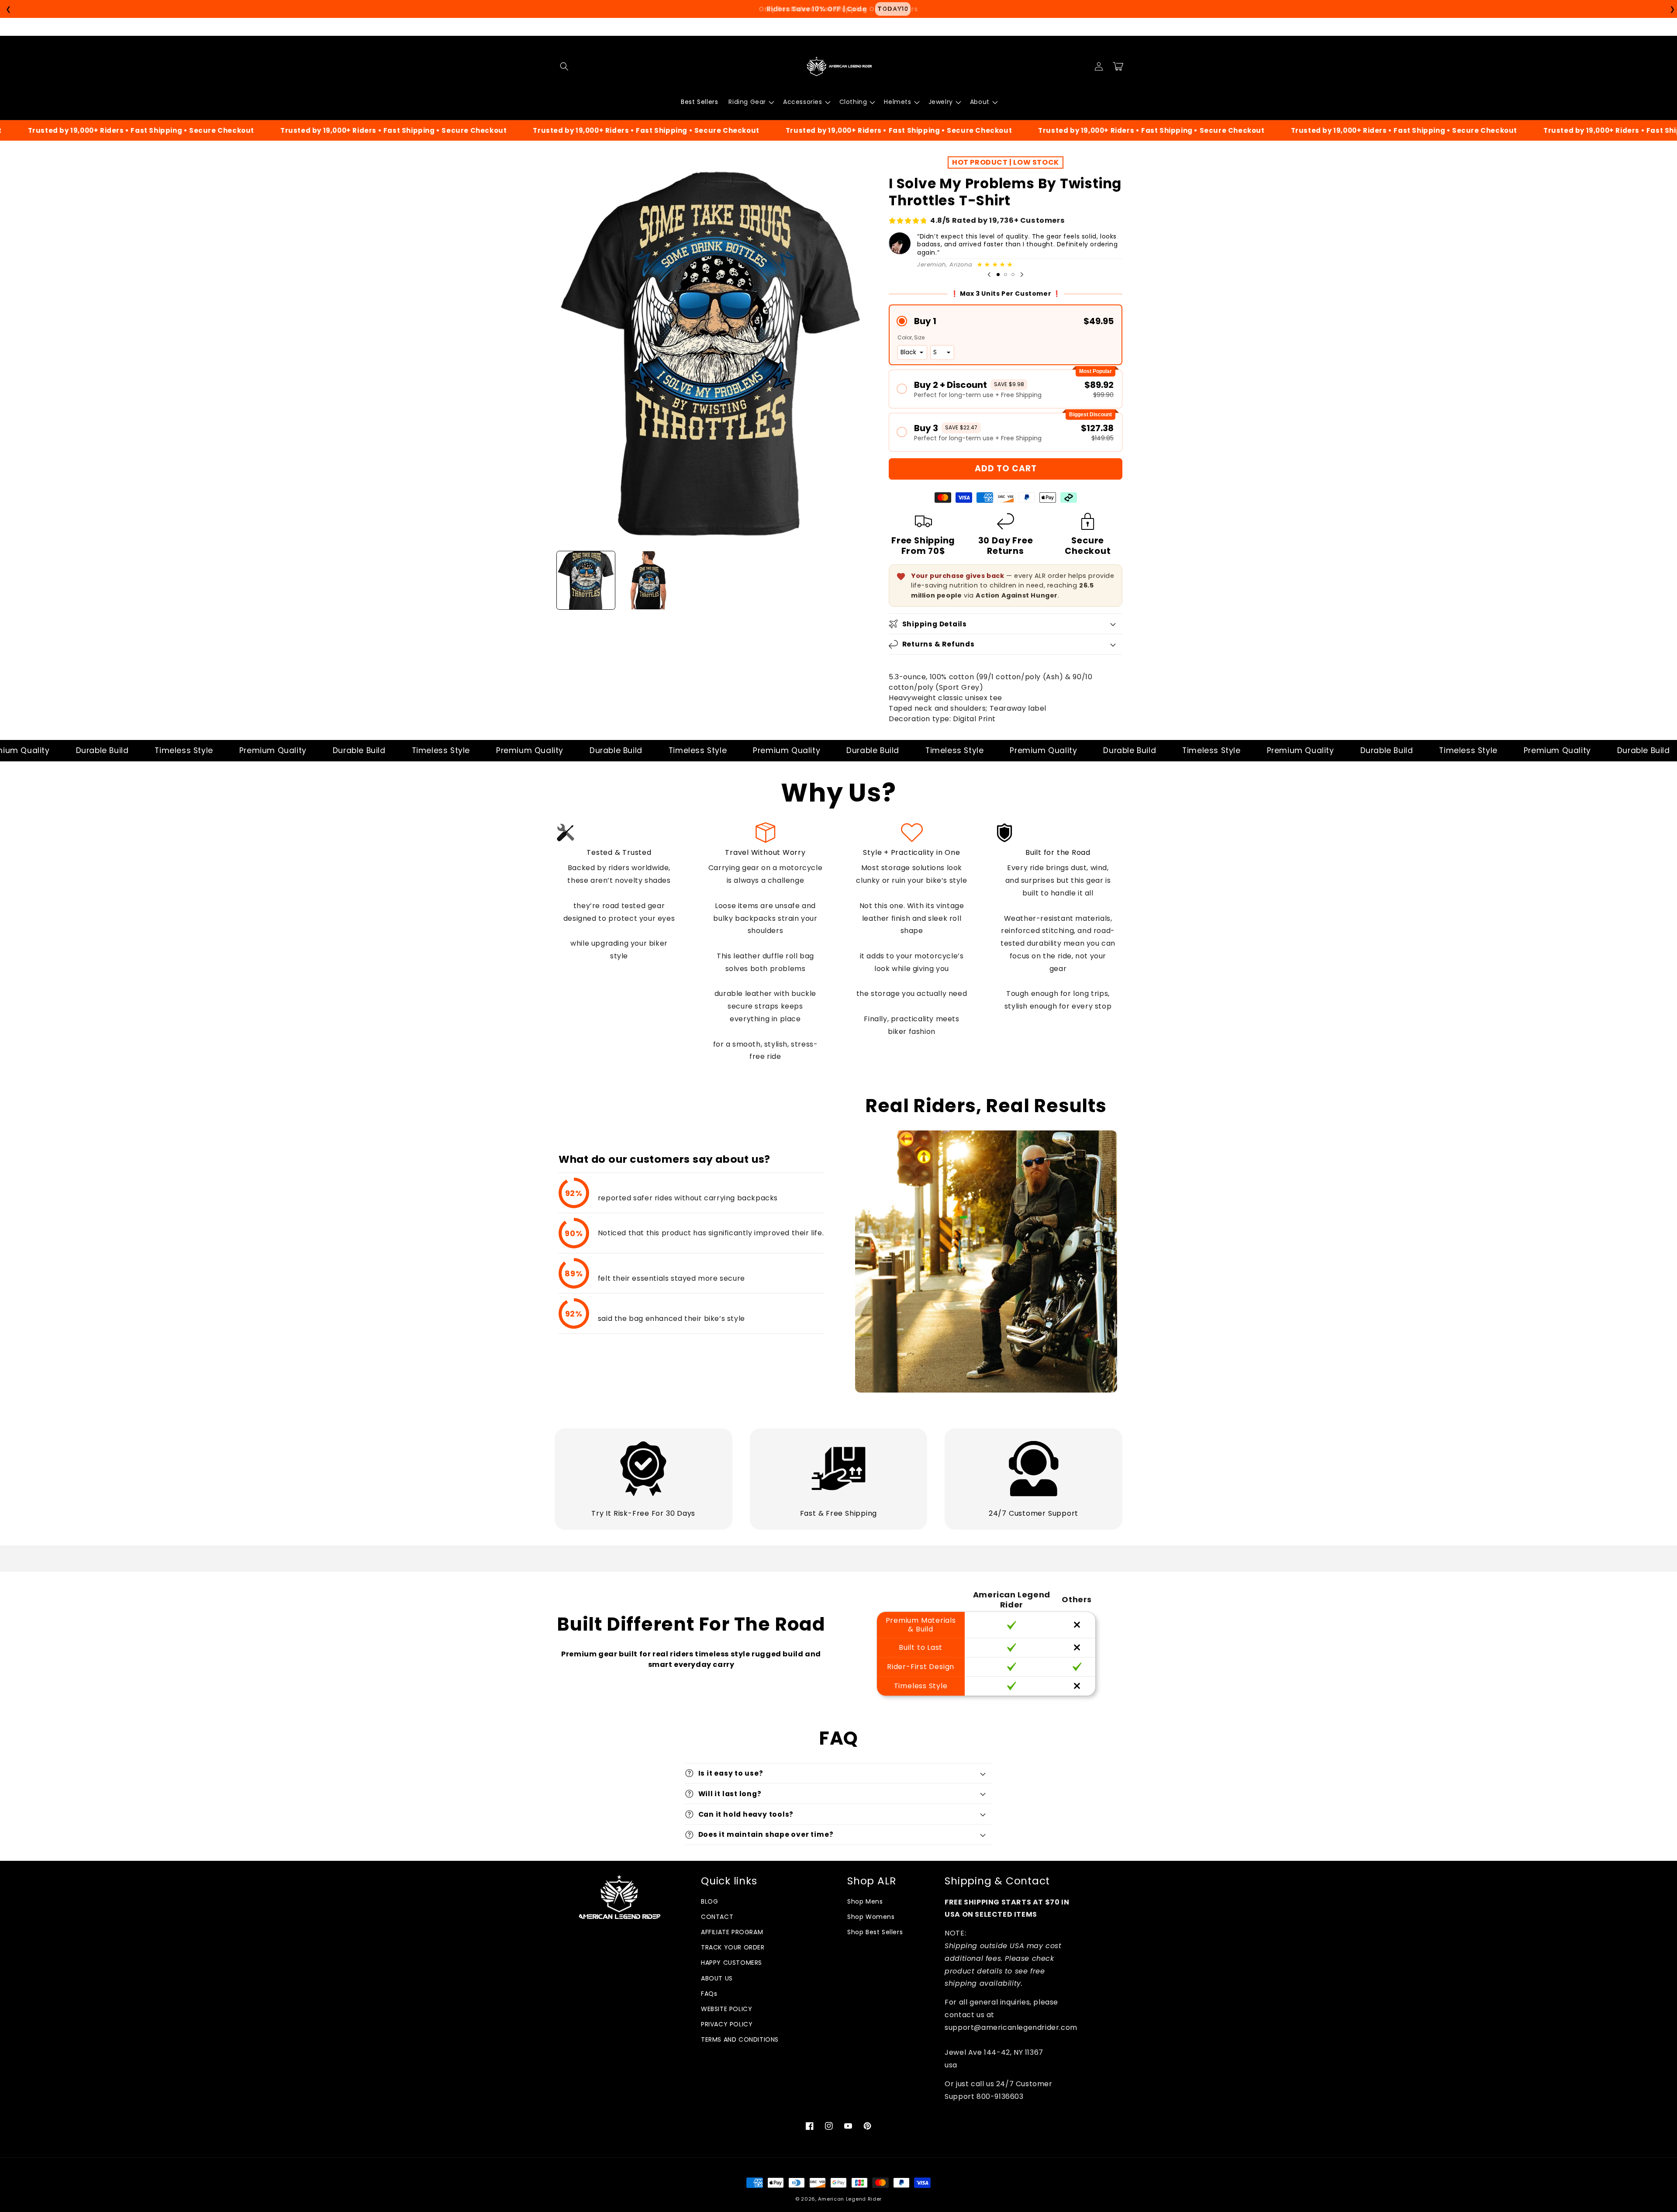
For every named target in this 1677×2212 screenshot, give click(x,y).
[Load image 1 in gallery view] (586, 580)
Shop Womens (871, 1917)
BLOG (709, 1901)
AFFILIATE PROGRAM (732, 1932)
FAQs (709, 1994)
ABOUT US (717, 1978)
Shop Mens (865, 1901)
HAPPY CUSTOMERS (732, 1963)
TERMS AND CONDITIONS (740, 2039)
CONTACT (717, 1917)
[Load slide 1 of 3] (998, 275)
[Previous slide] (989, 275)
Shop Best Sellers (875, 1932)
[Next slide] (1022, 275)
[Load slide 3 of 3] (1013, 275)
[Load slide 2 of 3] (1006, 275)
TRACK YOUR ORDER (733, 1947)
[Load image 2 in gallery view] (648, 580)
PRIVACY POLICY (727, 2024)
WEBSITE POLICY (726, 2009)
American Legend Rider (850, 2199)
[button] (564, 66)
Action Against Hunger (1017, 595)
